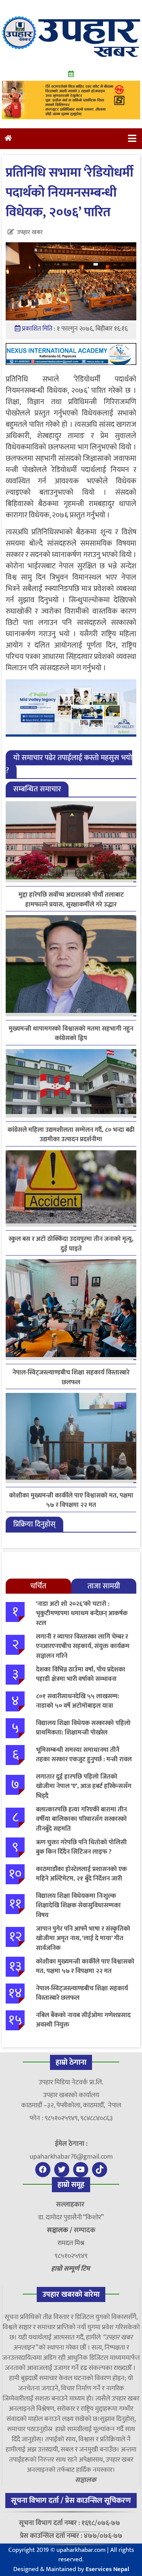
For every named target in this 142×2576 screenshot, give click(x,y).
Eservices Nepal (107, 2569)
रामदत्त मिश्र (71, 2243)
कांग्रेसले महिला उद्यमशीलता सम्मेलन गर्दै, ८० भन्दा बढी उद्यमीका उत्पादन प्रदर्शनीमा (71, 1135)
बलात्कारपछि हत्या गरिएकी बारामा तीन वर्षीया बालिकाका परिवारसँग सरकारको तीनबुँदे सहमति (81, 1819)
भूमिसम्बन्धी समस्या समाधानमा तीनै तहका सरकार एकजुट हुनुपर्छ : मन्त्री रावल (84, 1755)
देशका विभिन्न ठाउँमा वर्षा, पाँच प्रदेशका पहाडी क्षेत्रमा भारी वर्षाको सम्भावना (81, 1674)
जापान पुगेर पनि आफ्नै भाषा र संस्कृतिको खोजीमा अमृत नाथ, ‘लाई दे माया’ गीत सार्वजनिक (83, 1938)
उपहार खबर (30, 232)
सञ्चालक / (60, 2230)
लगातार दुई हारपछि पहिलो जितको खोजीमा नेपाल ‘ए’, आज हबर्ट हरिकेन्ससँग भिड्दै (84, 1786)
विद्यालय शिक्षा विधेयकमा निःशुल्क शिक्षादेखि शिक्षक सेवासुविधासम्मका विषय (78, 1906)
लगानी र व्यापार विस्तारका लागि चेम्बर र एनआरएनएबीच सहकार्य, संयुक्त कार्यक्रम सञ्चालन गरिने (83, 1646)
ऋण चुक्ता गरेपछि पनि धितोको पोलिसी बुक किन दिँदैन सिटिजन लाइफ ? (81, 1847)
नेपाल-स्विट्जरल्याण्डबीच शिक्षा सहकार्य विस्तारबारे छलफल (71, 1377)
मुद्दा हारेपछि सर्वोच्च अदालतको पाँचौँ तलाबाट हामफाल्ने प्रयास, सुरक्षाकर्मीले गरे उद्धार (71, 900)
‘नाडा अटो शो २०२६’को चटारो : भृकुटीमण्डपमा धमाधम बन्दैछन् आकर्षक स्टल (82, 1613)
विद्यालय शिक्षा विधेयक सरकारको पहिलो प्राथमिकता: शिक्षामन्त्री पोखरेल (83, 1728)
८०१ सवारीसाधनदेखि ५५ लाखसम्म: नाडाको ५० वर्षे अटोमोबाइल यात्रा (78, 1701)
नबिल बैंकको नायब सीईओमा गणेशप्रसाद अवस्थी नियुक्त (83, 2020)
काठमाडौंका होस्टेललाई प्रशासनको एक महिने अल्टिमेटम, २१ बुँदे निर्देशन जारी (81, 1874)
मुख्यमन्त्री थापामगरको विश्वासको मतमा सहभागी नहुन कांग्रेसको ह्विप (71, 1034)
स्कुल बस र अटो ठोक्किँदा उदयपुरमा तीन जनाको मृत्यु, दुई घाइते (71, 1244)
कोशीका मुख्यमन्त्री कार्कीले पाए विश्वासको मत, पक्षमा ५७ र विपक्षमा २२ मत (71, 1500)
